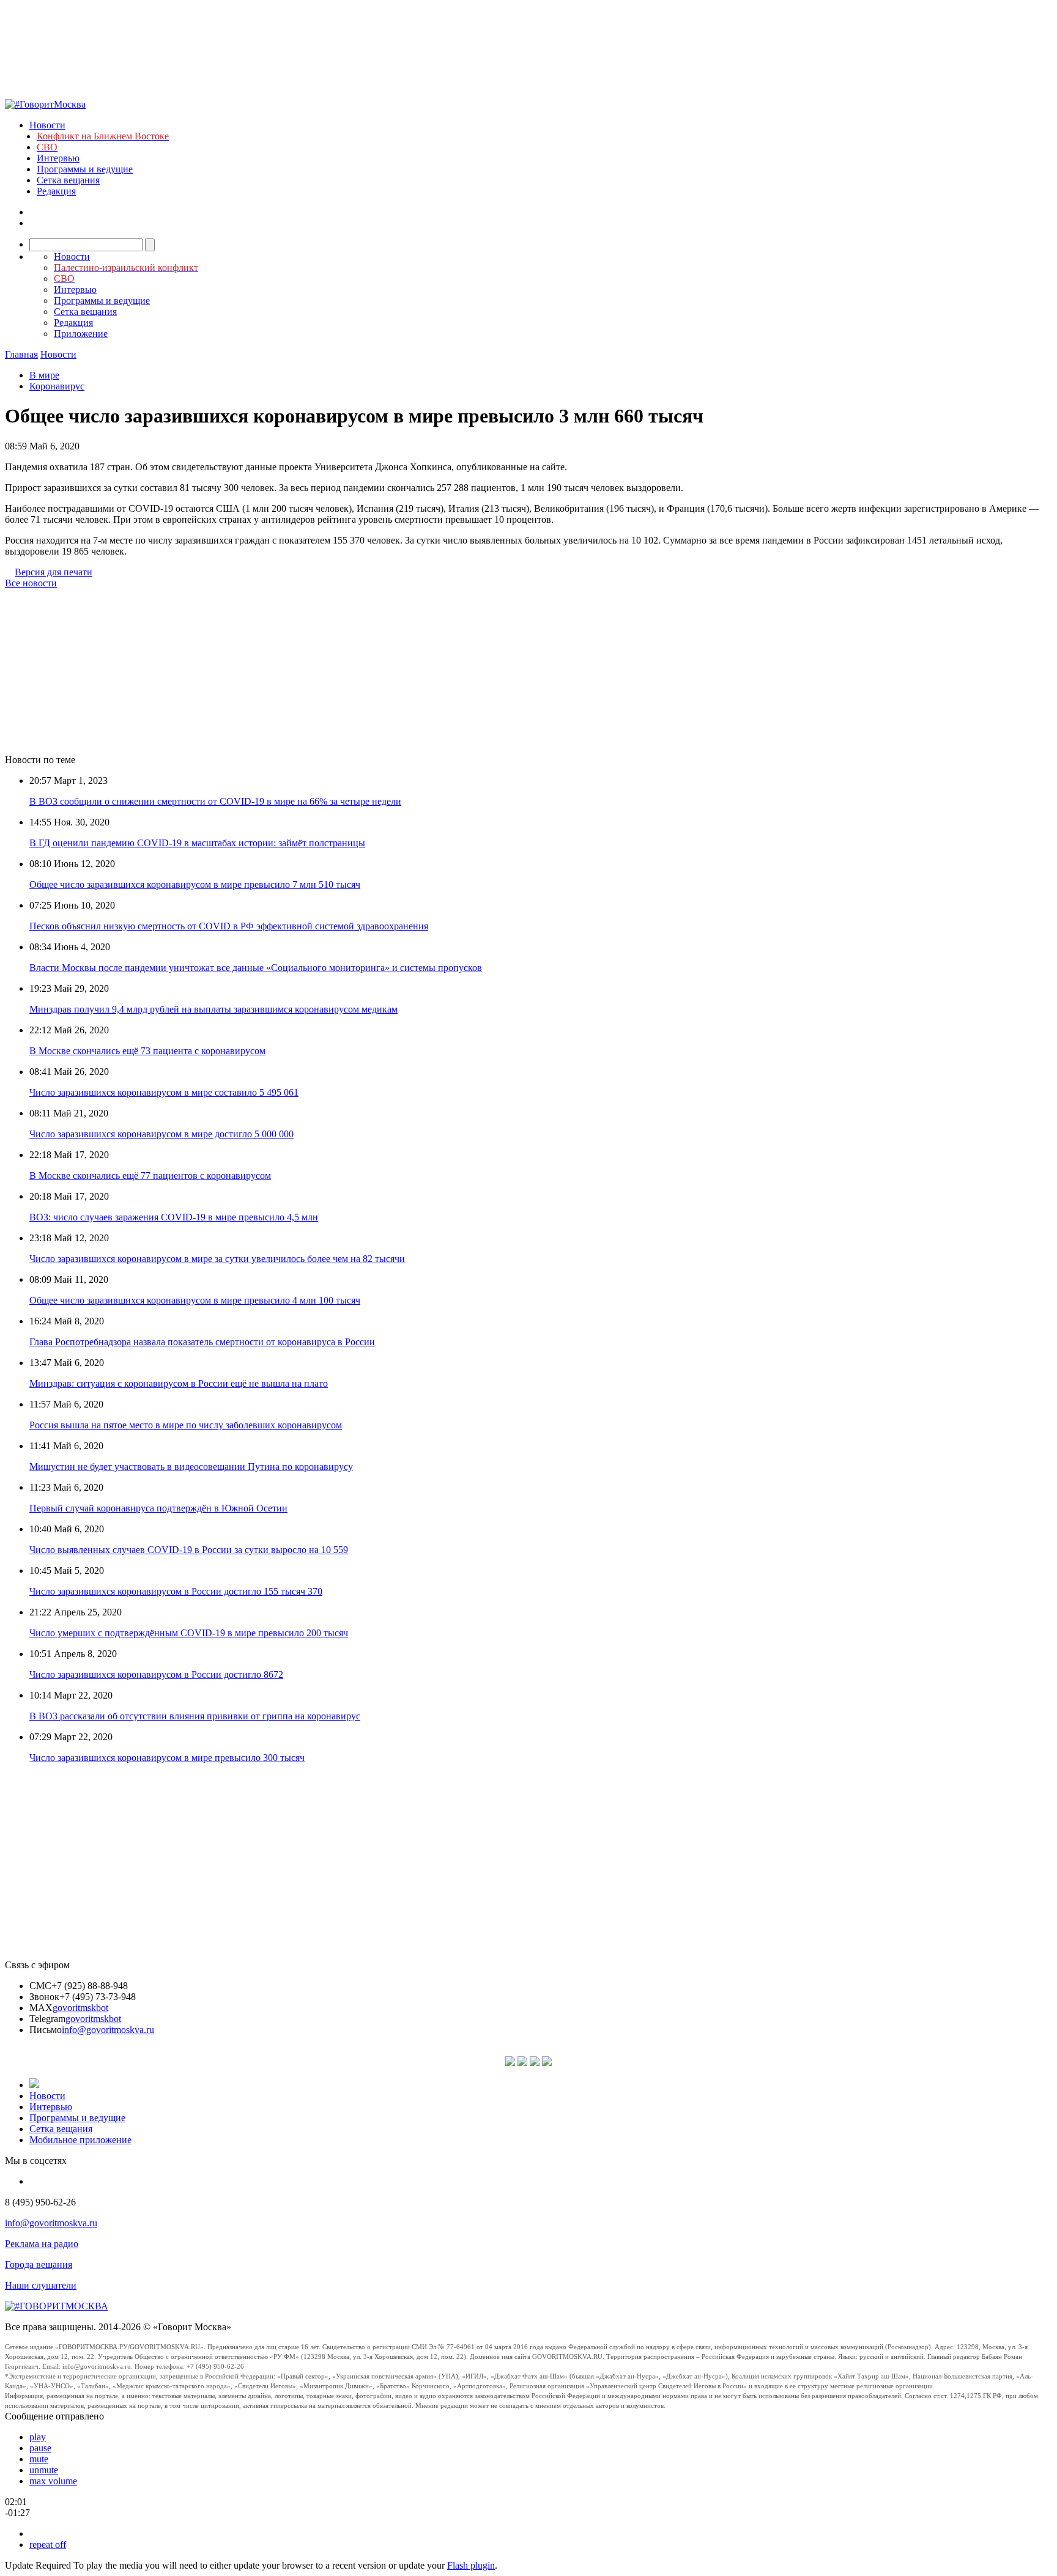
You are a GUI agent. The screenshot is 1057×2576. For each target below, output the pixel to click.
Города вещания (39, 2264)
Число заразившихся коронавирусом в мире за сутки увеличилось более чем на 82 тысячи (217, 1259)
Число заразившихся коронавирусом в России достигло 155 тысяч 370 (176, 1591)
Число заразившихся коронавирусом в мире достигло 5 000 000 (161, 1134)
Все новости (31, 583)
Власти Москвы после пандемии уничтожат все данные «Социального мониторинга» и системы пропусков (256, 968)
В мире (44, 375)
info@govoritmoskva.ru (108, 2030)
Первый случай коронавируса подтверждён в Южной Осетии (158, 1508)
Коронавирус (57, 386)
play (38, 2437)
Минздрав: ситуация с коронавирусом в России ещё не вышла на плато (179, 1383)
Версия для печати (54, 572)
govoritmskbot (80, 2008)
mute (39, 2459)
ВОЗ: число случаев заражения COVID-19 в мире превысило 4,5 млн (174, 1217)
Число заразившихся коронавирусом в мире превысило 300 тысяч (167, 1758)
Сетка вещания (68, 180)
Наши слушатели (41, 2285)
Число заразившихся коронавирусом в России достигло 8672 (156, 1674)
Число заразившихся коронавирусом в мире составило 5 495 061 (164, 1092)
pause (40, 2448)
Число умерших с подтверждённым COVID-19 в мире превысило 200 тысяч (189, 1633)
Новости (47, 125)
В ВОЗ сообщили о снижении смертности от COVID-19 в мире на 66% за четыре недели (215, 801)
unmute (44, 2470)
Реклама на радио (42, 2244)
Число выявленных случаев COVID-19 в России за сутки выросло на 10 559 (189, 1550)
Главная (21, 354)
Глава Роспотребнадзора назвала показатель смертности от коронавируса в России (202, 1342)
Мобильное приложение (80, 2140)
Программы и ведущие (85, 169)
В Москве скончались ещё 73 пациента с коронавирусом (147, 1051)
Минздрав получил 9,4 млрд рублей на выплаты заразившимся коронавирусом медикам (213, 1009)
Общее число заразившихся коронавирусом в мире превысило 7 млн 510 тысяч (195, 884)
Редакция (56, 191)
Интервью (58, 158)
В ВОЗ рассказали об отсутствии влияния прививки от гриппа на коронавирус (195, 1716)
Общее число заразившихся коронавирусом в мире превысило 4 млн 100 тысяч (195, 1300)
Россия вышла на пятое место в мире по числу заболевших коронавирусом (186, 1425)
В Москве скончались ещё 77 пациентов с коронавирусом (150, 1175)
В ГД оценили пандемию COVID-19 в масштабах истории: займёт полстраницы (197, 843)
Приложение (81, 334)
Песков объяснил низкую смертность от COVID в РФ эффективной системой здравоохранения (229, 926)
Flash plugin (471, 2565)
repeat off (48, 2545)
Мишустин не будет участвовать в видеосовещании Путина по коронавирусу (191, 1467)
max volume (53, 2481)
